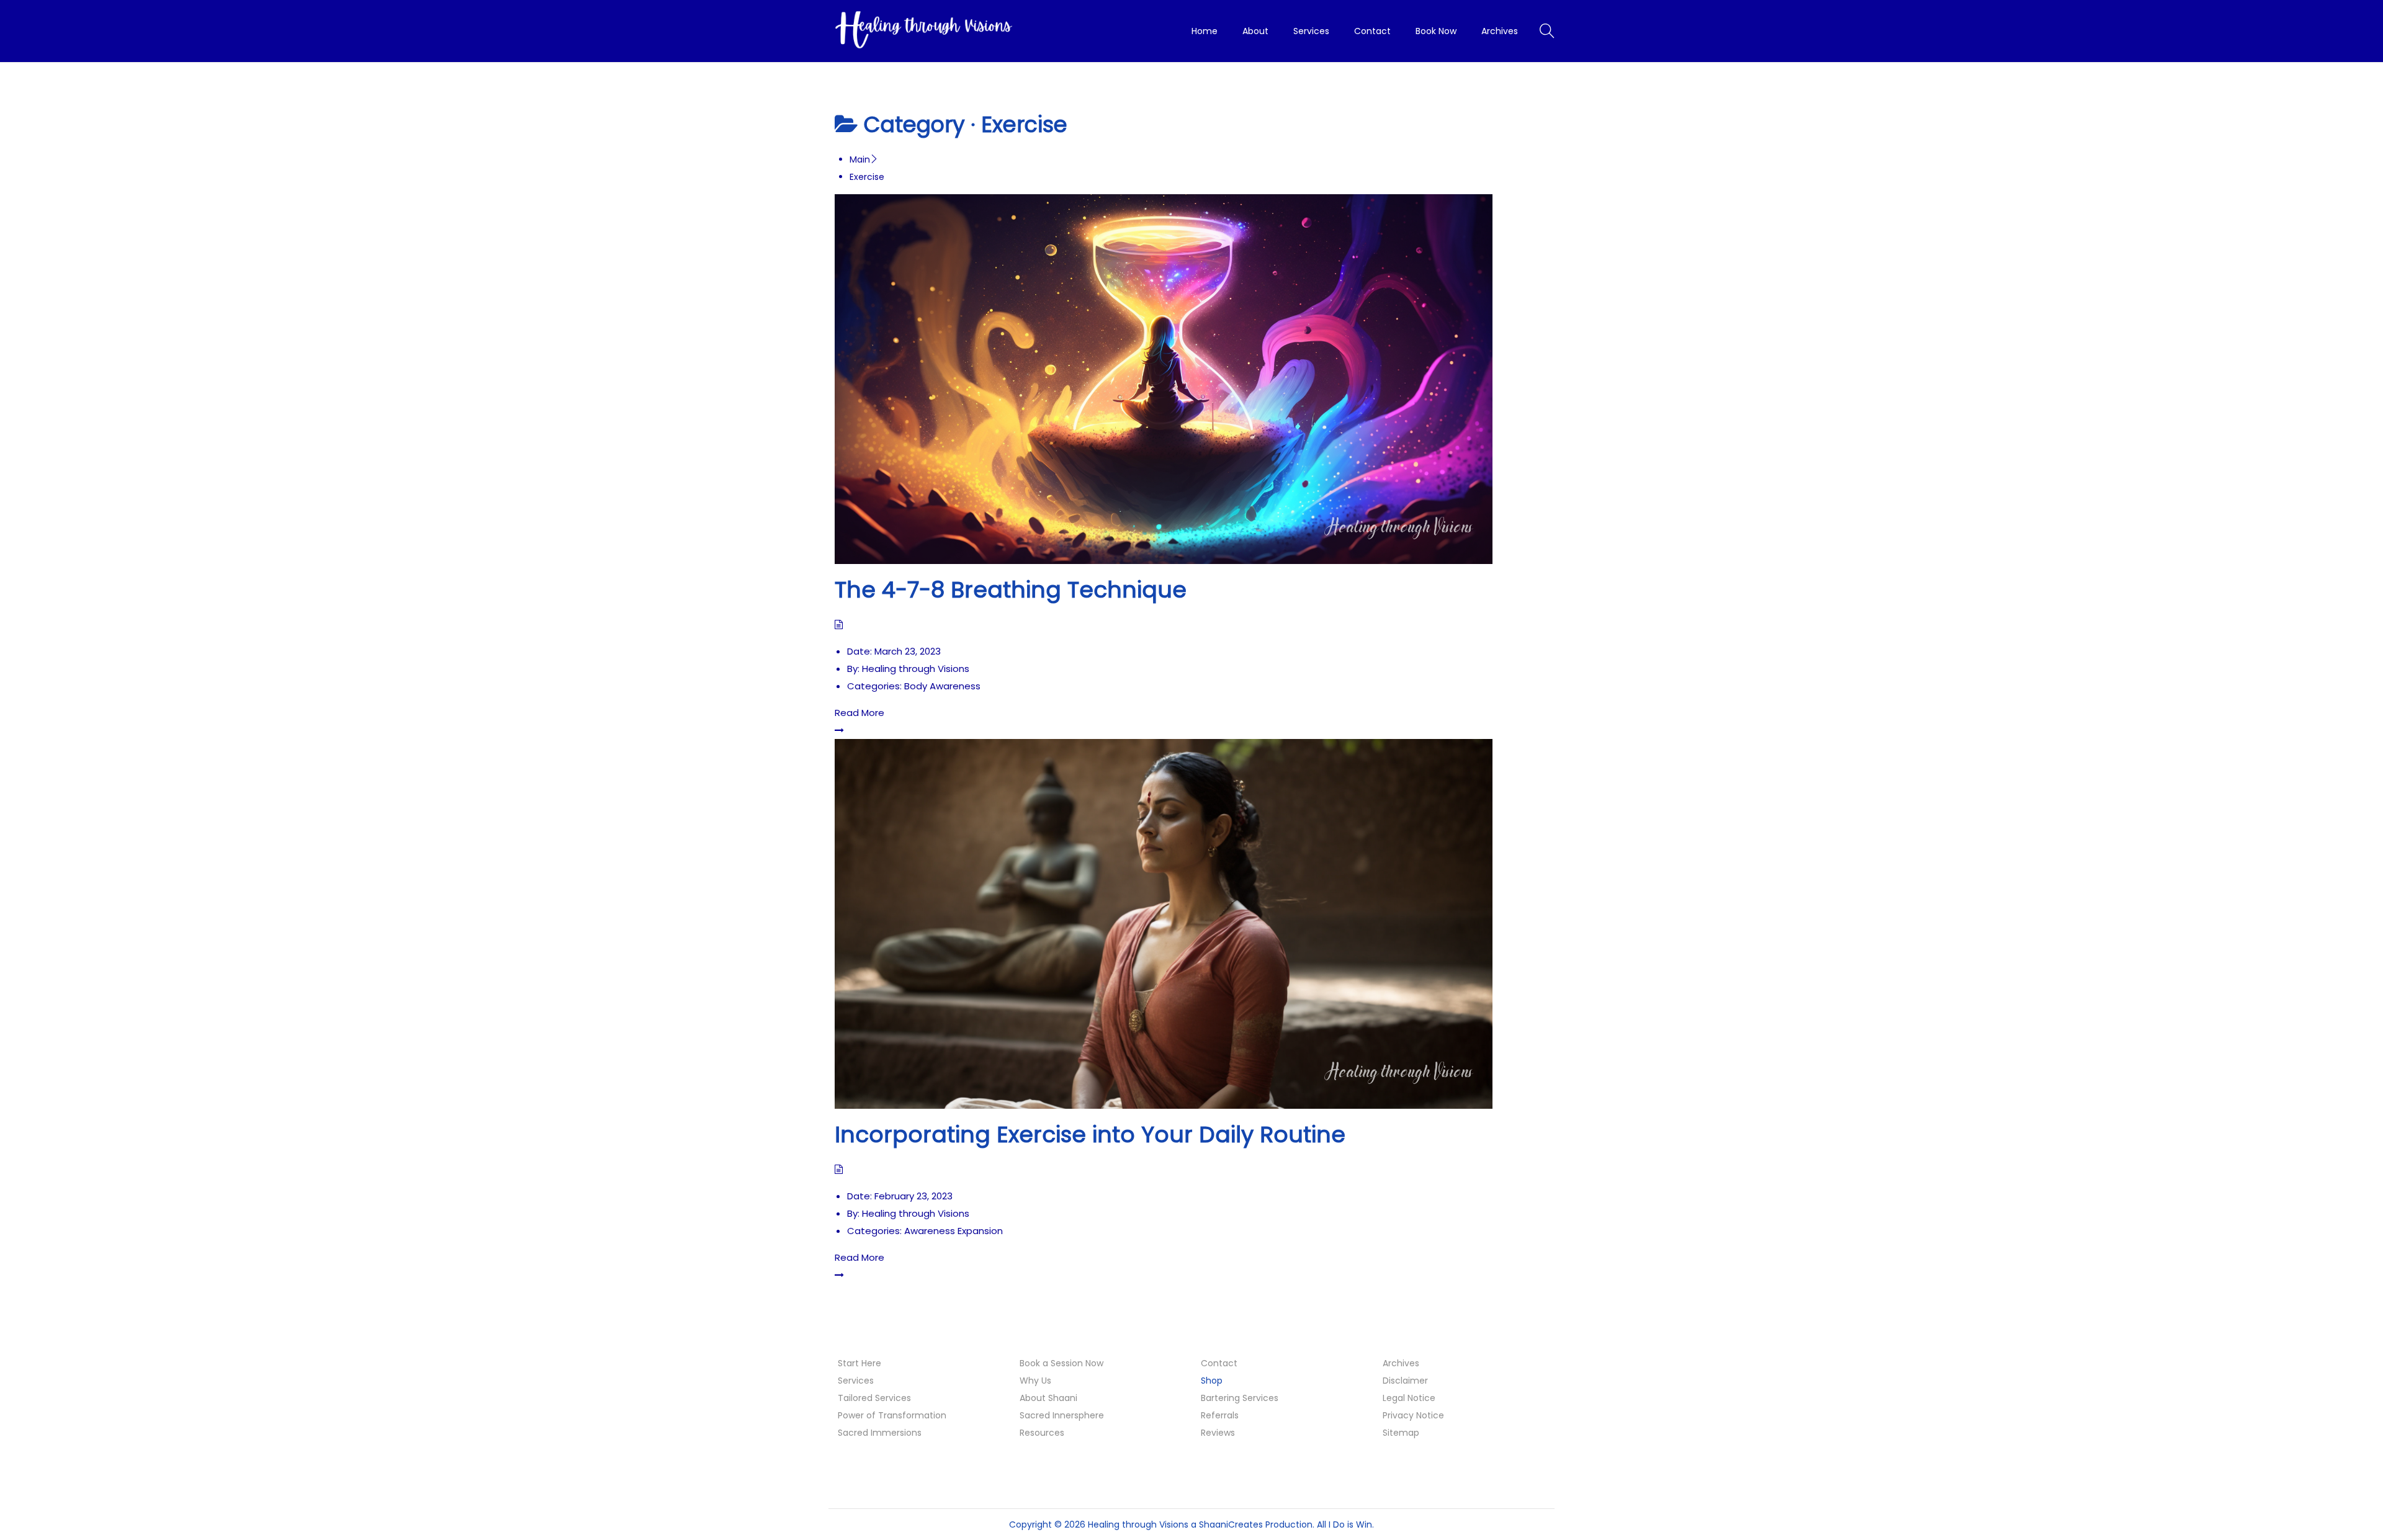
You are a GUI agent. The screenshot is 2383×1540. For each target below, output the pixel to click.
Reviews (1218, 1433)
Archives (1401, 1363)
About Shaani (1048, 1398)
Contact (1219, 1363)
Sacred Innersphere (1062, 1415)
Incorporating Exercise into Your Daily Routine (1090, 1135)
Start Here (859, 1363)
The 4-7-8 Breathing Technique (1011, 590)
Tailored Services (874, 1398)
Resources (1042, 1433)
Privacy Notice (1413, 1415)
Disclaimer (1405, 1381)
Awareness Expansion (954, 1231)
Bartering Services (1240, 1398)
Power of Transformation (892, 1415)
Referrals (1220, 1415)
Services (856, 1381)
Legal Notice (1409, 1398)
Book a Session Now (1061, 1363)
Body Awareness (942, 686)
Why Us (1035, 1381)
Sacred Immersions (880, 1433)
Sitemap (1401, 1433)
